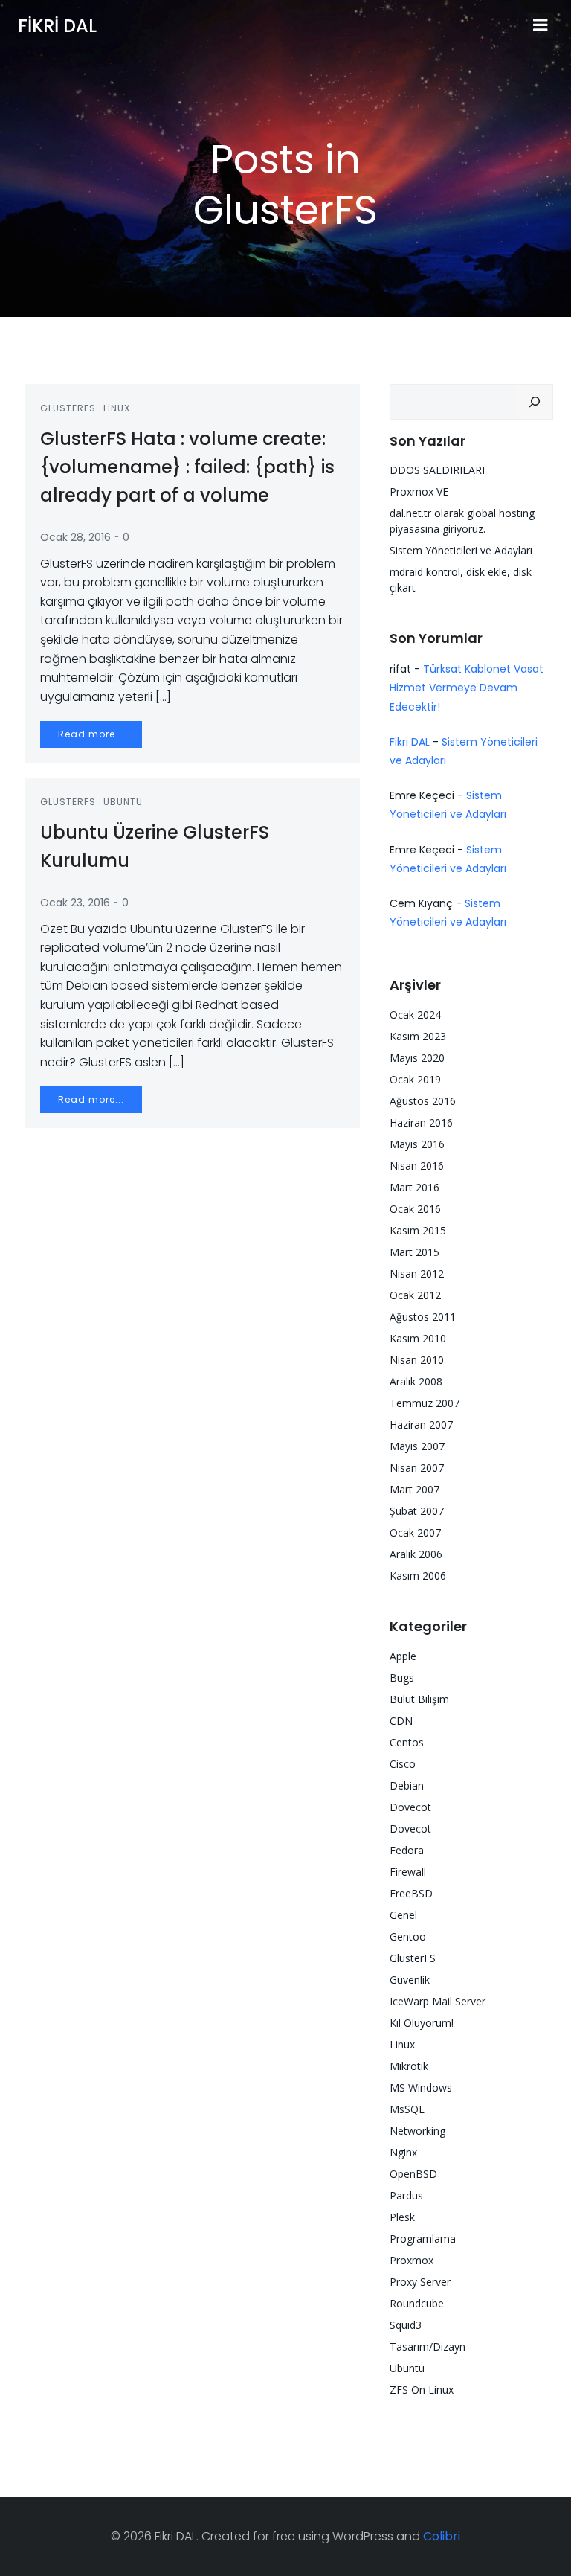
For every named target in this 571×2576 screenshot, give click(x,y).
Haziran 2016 (421, 1122)
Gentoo (408, 1936)
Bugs (402, 1678)
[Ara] (535, 402)
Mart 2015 (414, 1252)
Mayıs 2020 (417, 1058)
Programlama (423, 2239)
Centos (407, 1742)
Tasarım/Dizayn (428, 2346)
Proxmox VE (419, 491)
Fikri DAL (410, 742)
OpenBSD (413, 2174)
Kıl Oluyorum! (422, 2023)
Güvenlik (410, 1980)
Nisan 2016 (417, 1166)
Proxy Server (420, 2282)
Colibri (442, 2536)
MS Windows (421, 2088)
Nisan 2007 (417, 1468)
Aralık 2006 (416, 1554)
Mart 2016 (414, 1187)
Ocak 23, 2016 (75, 903)
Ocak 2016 (415, 1209)
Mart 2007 (414, 1489)
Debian (407, 1785)
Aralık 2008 (416, 1381)
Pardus (406, 2195)
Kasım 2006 (418, 1576)
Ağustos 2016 (423, 1101)
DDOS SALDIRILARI (437, 470)
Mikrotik (409, 2066)
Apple (403, 1656)
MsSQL (407, 2109)
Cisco (403, 1764)
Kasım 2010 (418, 1338)
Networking (417, 2131)
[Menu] (541, 25)
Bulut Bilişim (419, 1699)
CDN (401, 1721)
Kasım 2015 (418, 1230)
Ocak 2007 (415, 1532)
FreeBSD (411, 1893)
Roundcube (417, 2303)
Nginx (403, 2152)
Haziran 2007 (421, 1425)
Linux (117, 408)
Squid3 (406, 2325)
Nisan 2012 (417, 1273)
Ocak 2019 (415, 1079)
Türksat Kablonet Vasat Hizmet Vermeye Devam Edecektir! (467, 688)
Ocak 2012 (415, 1295)
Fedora (407, 1850)
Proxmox (412, 2260)
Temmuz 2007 (425, 1403)
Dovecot (410, 1807)
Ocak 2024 (415, 1015)
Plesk (402, 2217)
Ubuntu (123, 802)
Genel (403, 1915)
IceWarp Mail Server (438, 2001)
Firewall (408, 1872)
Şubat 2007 (417, 1511)
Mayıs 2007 (417, 1446)
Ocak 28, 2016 (75, 537)
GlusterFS (68, 408)
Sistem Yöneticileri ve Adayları (461, 550)
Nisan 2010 (417, 1360)
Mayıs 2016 (417, 1144)
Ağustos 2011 (423, 1317)
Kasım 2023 (418, 1036)
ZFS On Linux (422, 2390)
